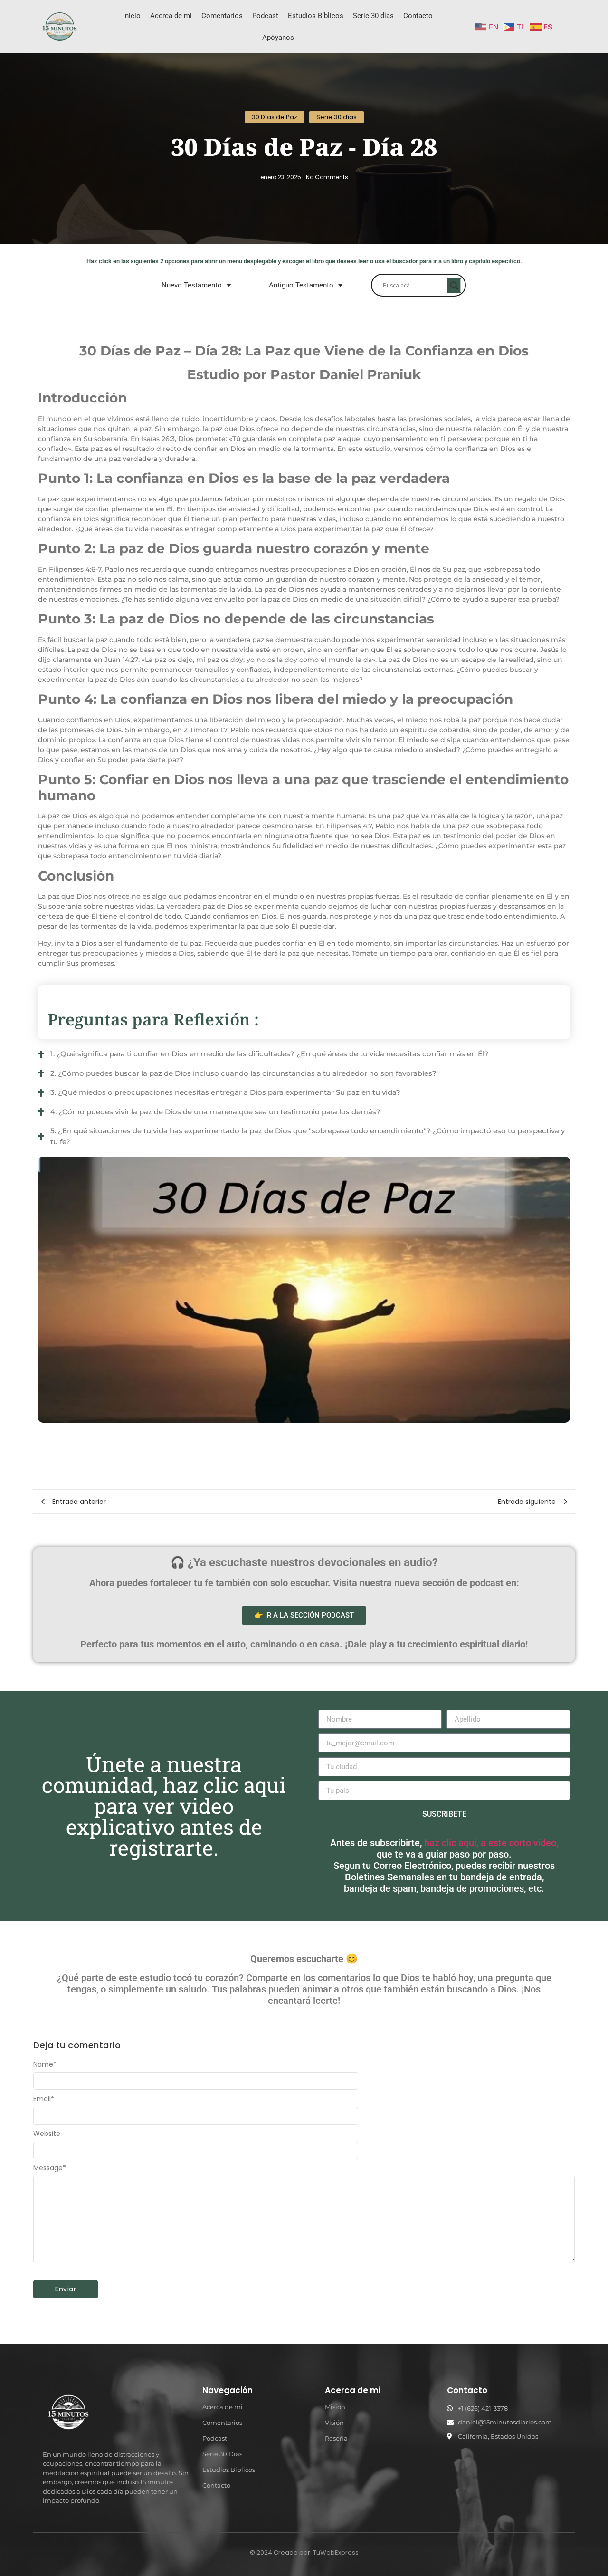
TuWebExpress (336, 2552)
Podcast (265, 16)
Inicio (132, 16)
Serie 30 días (373, 16)
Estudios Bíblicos (316, 16)
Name (45, 2064)
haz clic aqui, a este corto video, (491, 1843)
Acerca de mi (171, 16)
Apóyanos (278, 38)
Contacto (418, 16)
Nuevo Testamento (192, 285)
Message (50, 2168)
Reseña (336, 2438)
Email (44, 2099)
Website (47, 2134)
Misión (335, 2407)
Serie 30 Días (222, 2454)
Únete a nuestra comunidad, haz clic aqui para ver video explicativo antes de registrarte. (164, 1806)
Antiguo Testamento (301, 285)
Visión (334, 2423)
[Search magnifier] (454, 286)
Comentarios (222, 16)
